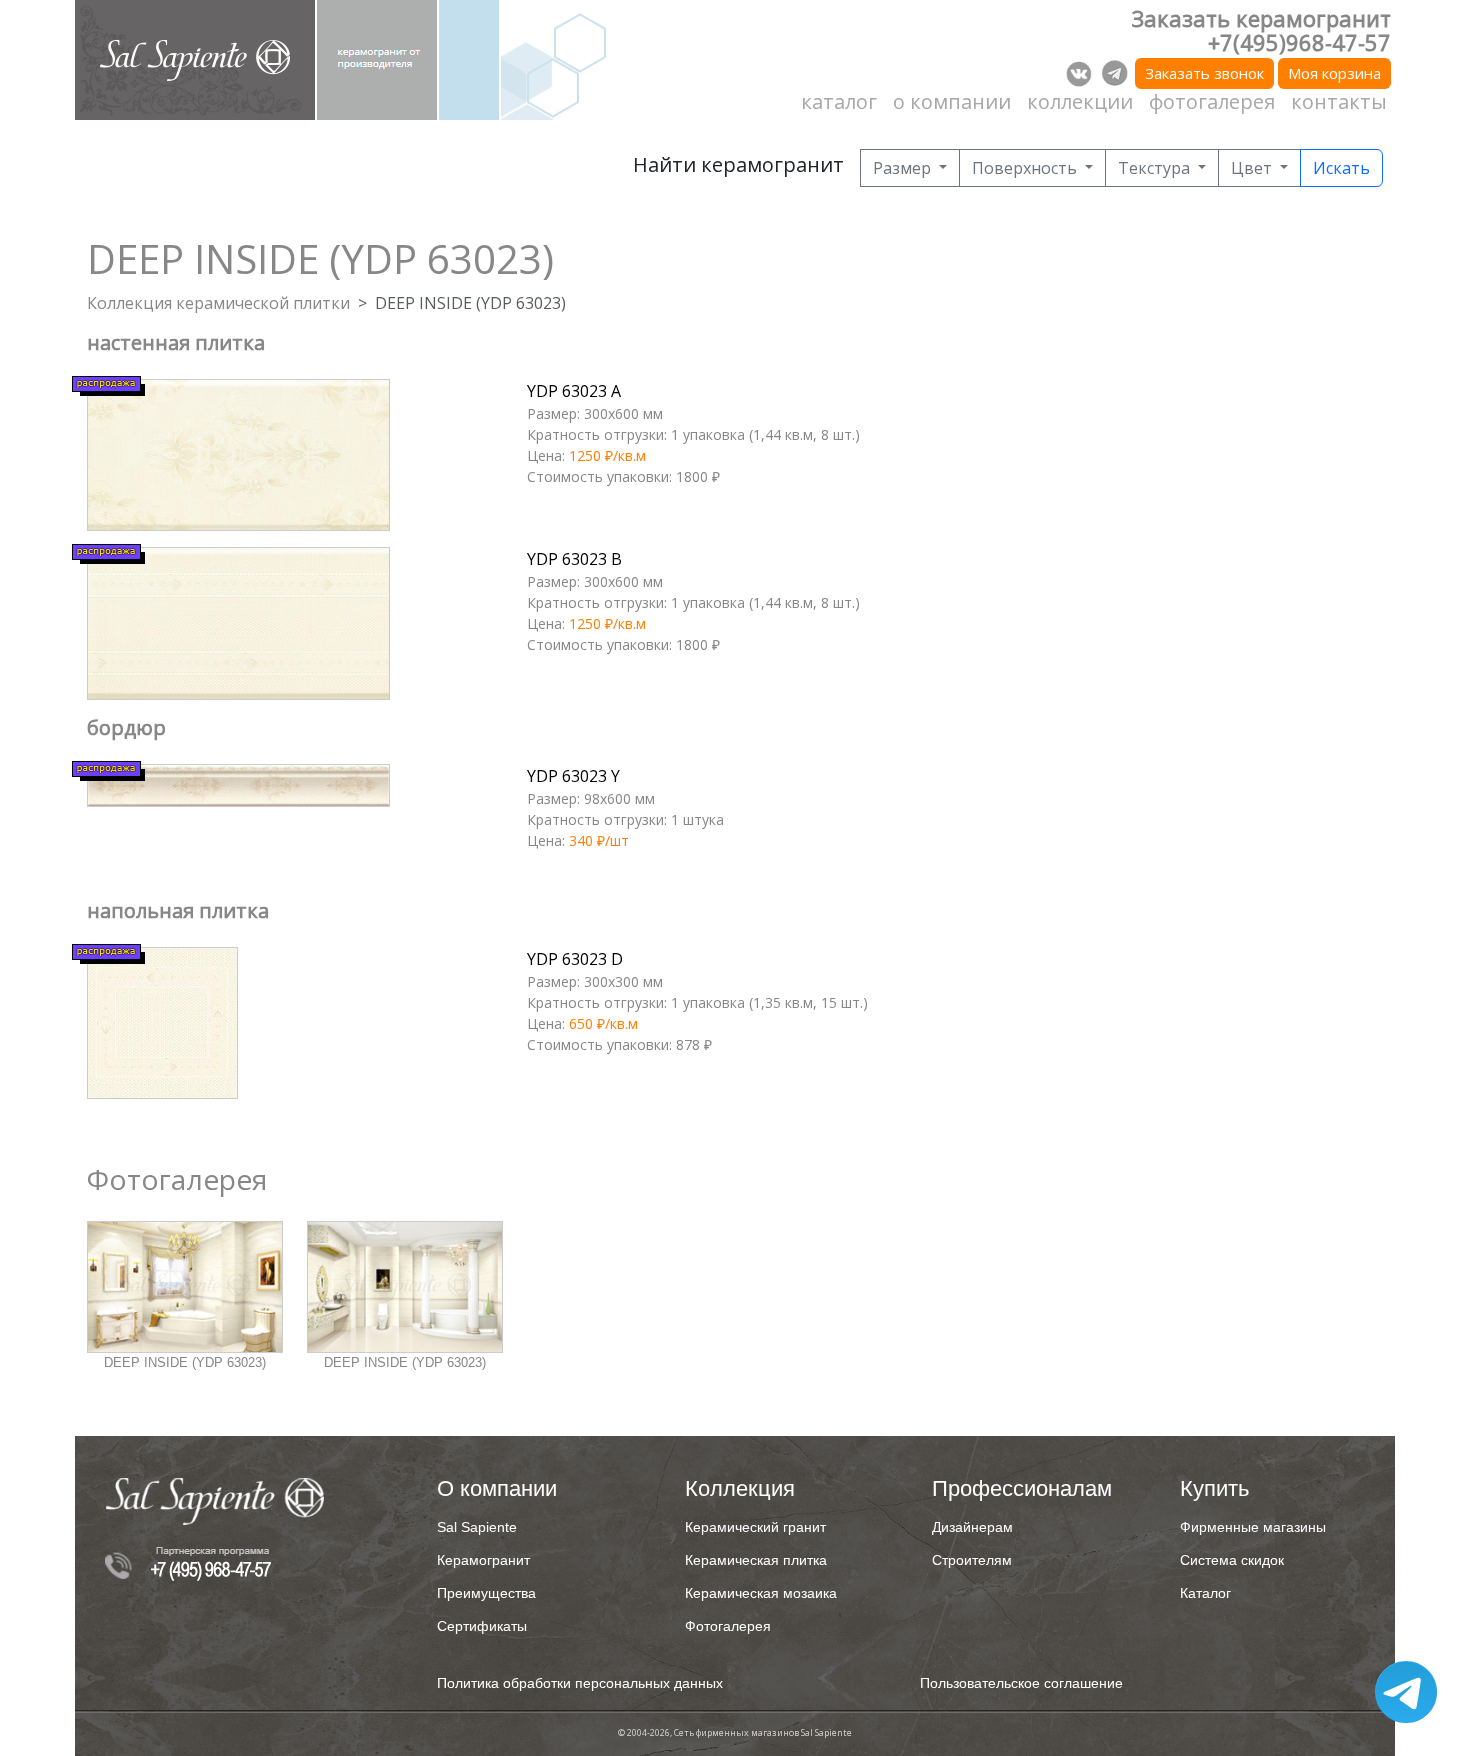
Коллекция (740, 1488)
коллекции (1080, 101)
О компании (497, 1488)
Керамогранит (483, 1560)
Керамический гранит (755, 1527)
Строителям (972, 1560)
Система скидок (1232, 1560)
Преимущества (486, 1593)
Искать (1341, 168)
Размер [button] (904, 168)
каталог (839, 101)
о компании (952, 101)
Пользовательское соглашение (1021, 1683)
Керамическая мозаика (761, 1593)
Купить (1214, 1488)
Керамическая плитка (756, 1560)
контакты (1339, 101)
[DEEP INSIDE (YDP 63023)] (185, 1287)
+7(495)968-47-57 (1299, 42)
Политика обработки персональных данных (580, 1683)
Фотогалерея (728, 1626)
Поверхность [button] (1026, 168)
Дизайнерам (972, 1527)
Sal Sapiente (477, 1527)
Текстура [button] (1156, 168)
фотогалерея (1212, 101)
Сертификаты (482, 1626)
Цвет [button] (1253, 168)
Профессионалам (1022, 1488)
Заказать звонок (1204, 73)
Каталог (1205, 1593)
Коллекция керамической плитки (218, 303)
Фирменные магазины (1253, 1527)
